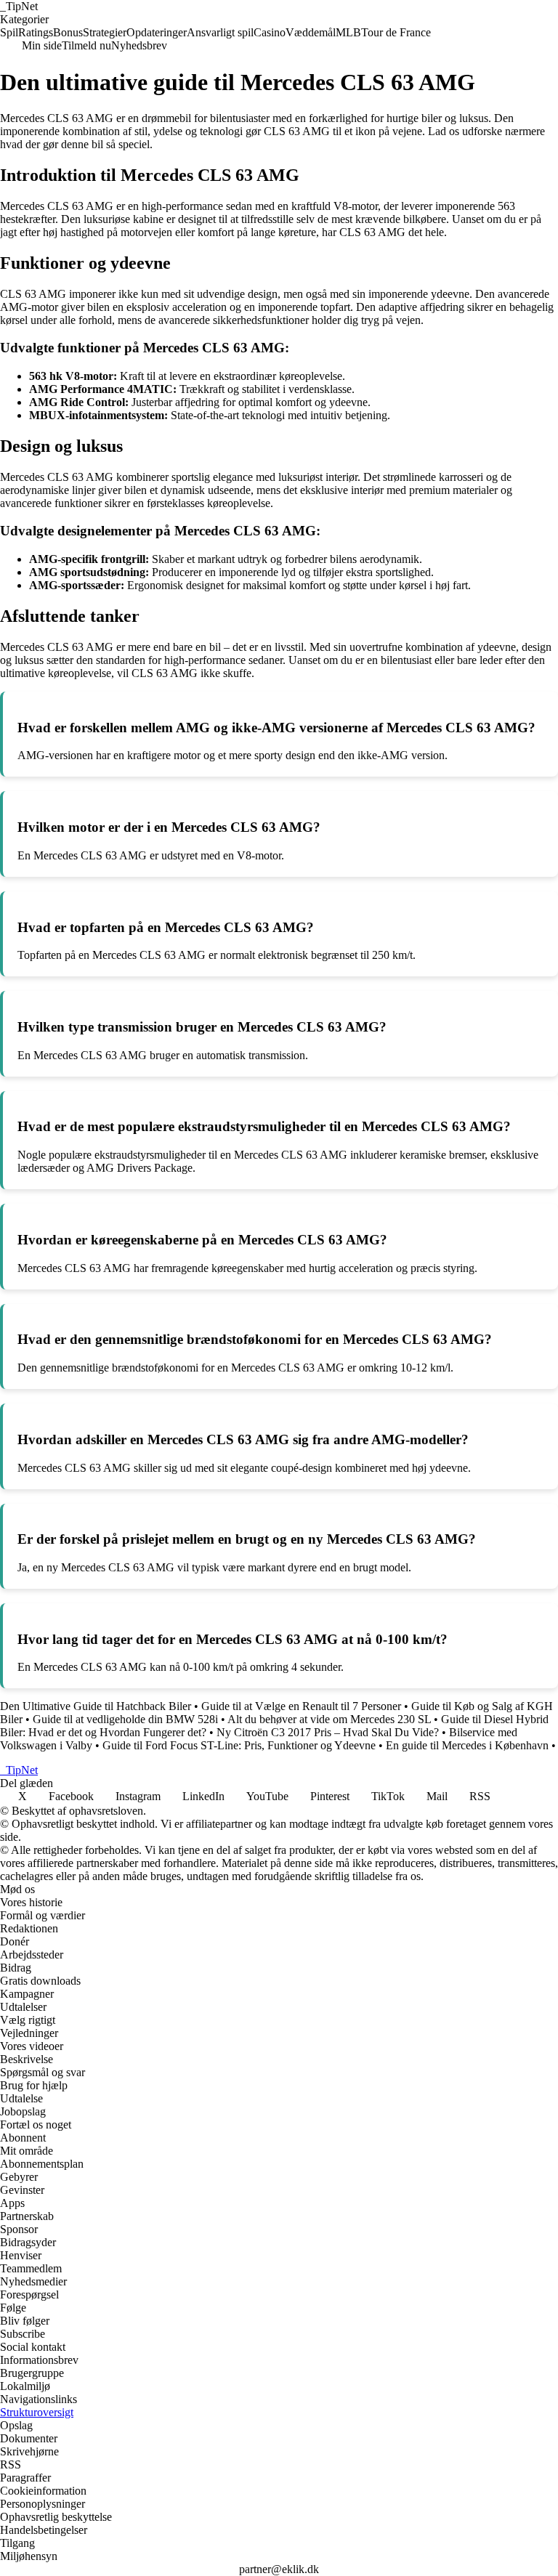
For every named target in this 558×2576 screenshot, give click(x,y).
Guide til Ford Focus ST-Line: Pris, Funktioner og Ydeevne (239, 1745)
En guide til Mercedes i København (467, 1745)
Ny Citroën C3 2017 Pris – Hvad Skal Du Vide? (328, 1732)
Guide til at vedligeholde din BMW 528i (125, 1719)
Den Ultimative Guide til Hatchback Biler (96, 1706)
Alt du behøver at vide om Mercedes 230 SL (329, 1719)
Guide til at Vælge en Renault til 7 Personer (301, 1706)
